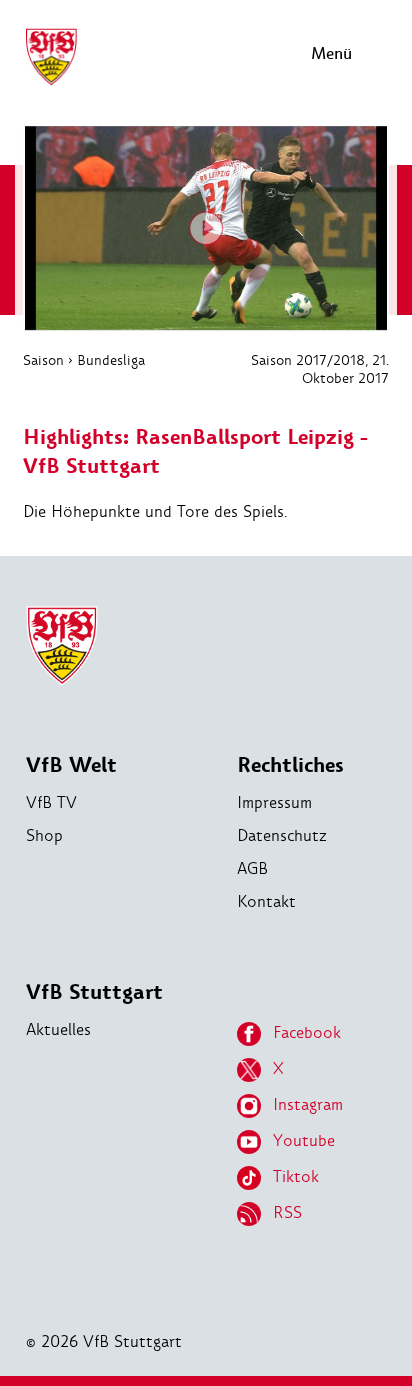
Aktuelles (58, 1029)
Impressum (274, 802)
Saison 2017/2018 (308, 360)
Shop (44, 835)
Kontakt (266, 901)
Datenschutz (282, 835)
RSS (287, 1212)
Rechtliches (290, 765)
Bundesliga (111, 360)
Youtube (304, 1140)
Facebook (307, 1032)
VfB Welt (71, 765)
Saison (43, 360)
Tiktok (296, 1176)
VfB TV (51, 802)
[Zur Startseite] (51, 82)
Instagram (308, 1104)
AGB (252, 868)
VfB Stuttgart (94, 992)
